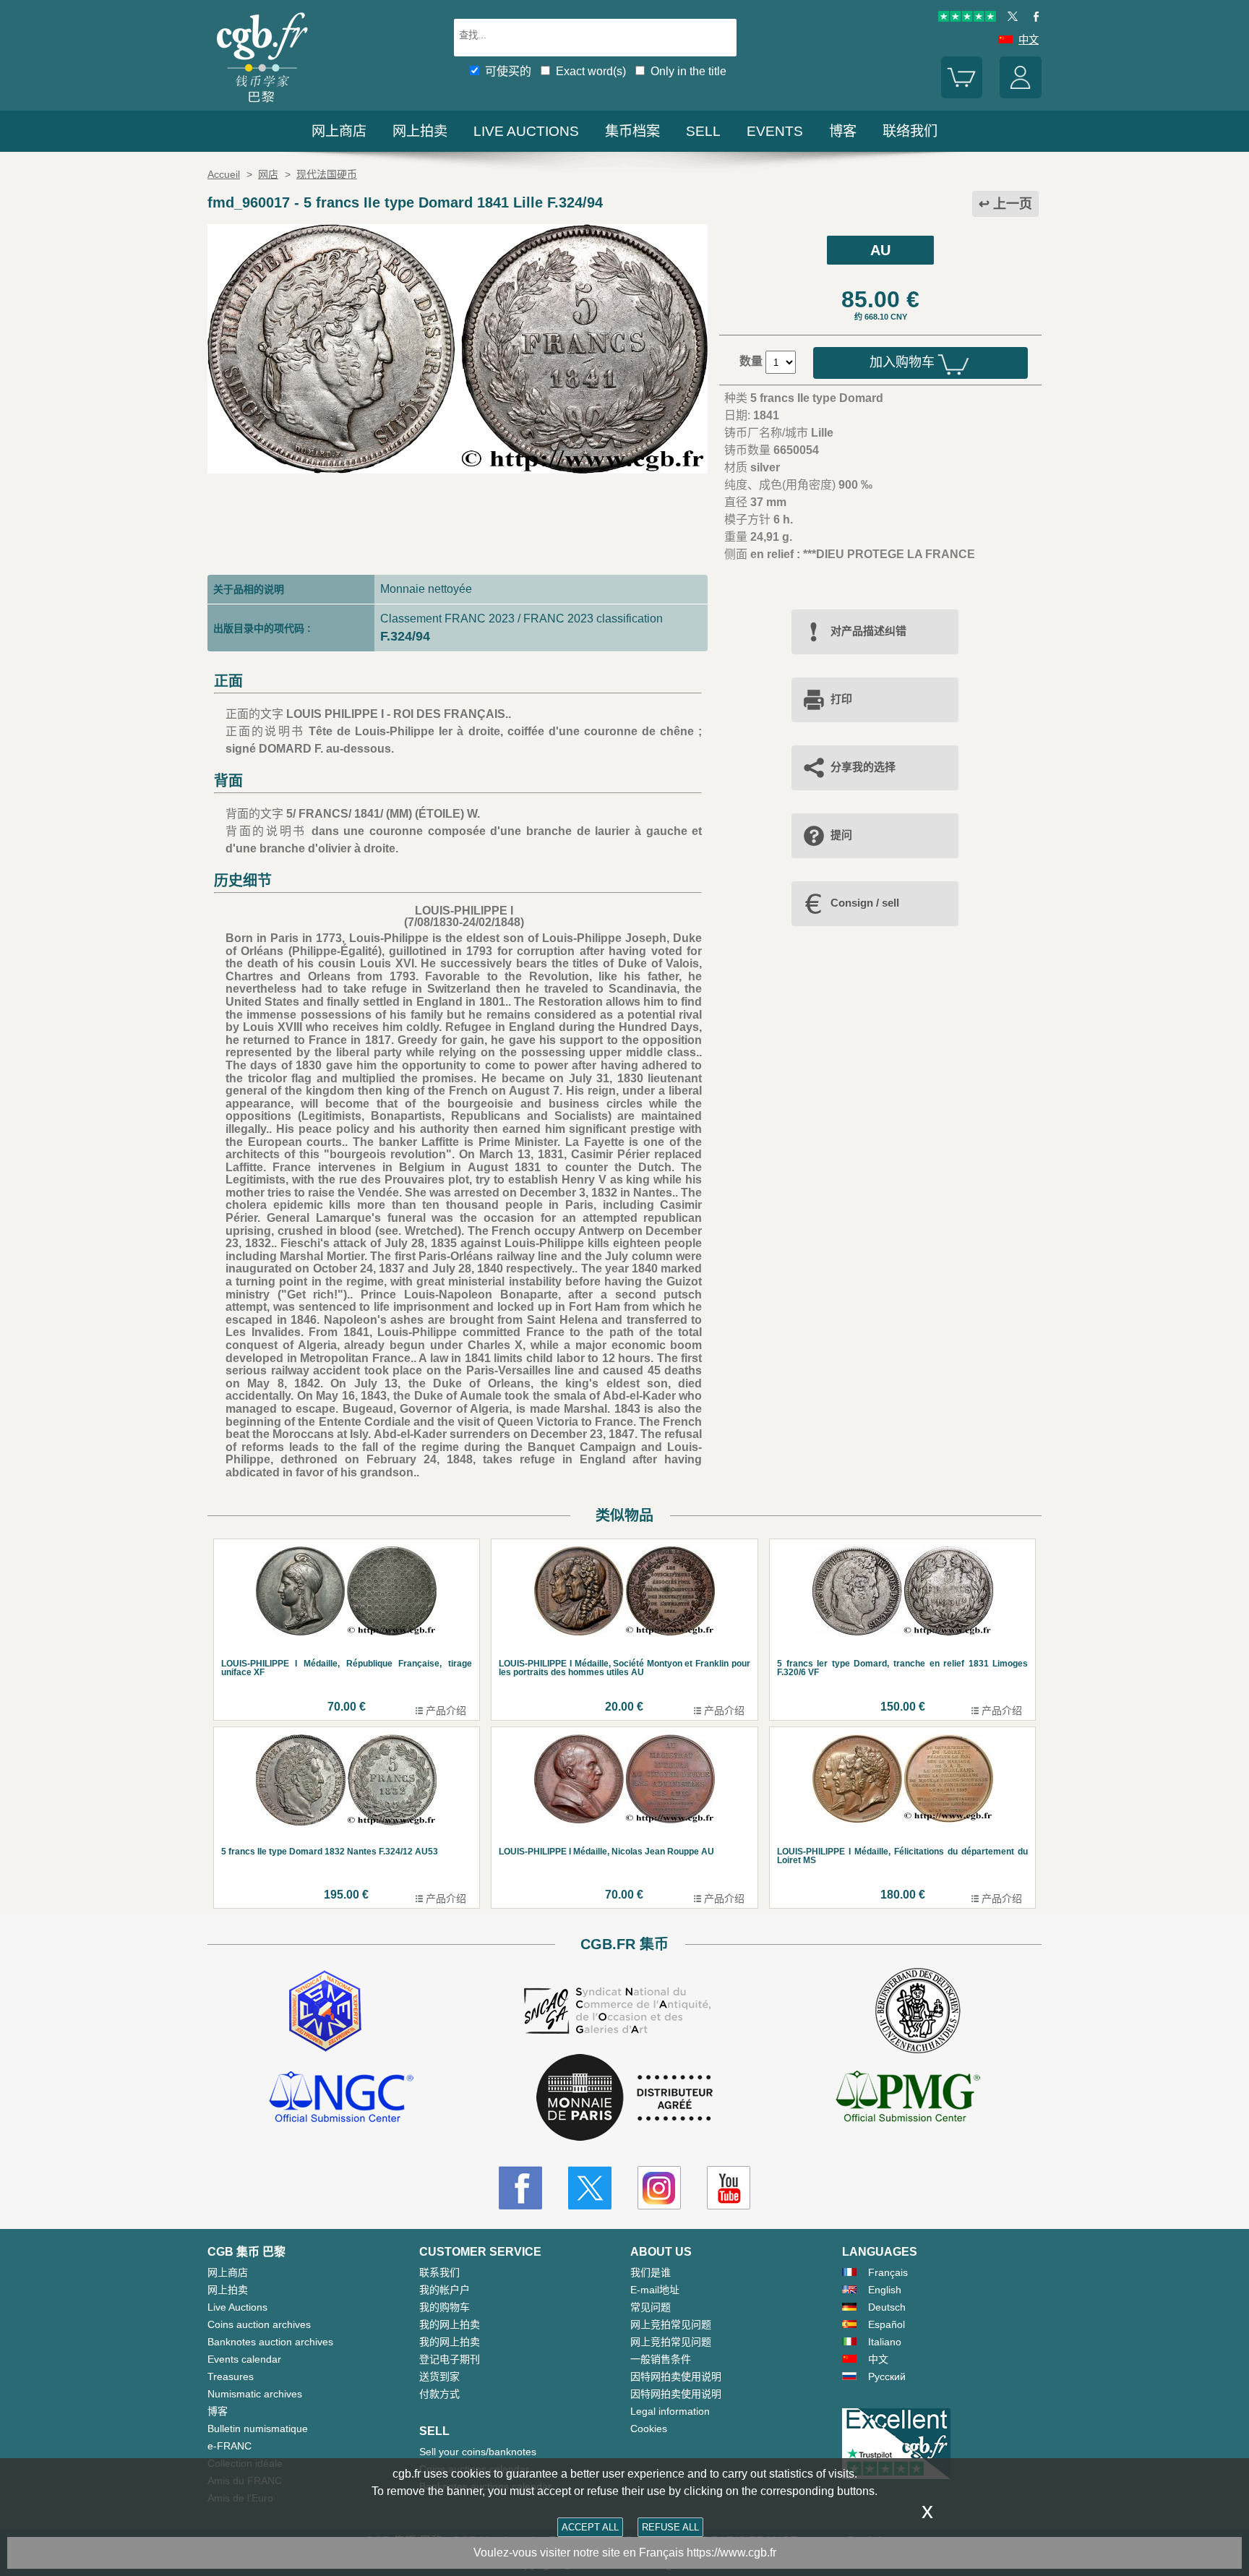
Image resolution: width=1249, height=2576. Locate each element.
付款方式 (439, 2394)
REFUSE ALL (670, 2527)
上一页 (1013, 204)
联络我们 (910, 131)
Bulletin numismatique (258, 2429)
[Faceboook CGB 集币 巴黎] (520, 2188)
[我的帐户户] (1021, 95)
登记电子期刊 (450, 2359)
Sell (703, 131)
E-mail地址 (655, 2290)
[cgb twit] (1010, 18)
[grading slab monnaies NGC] (341, 2099)
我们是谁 (651, 2272)
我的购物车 (445, 2307)
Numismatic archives (255, 2394)
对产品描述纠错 (868, 631)
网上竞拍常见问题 (671, 2324)
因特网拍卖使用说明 (676, 2376)
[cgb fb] (1033, 18)
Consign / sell (865, 903)
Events (775, 131)
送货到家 (439, 2376)
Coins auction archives (259, 2324)
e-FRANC (229, 2446)
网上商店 (339, 131)
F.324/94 (405, 636)
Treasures (231, 2376)
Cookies (649, 2429)
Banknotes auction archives (270, 2342)
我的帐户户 (445, 2290)
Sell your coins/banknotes (478, 2452)
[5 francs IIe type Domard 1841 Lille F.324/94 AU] (458, 470)
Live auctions (526, 131)
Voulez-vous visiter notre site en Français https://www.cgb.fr (625, 2553)
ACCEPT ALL (590, 2527)
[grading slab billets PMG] (908, 2099)
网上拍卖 (420, 131)
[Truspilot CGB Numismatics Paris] (967, 18)
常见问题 (651, 2307)
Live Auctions (237, 2307)
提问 (841, 835)
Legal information (670, 2411)
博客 (843, 131)
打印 (841, 699)
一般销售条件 (661, 2359)
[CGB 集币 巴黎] (262, 104)
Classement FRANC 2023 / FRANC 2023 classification (522, 619)
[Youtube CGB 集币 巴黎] (729, 2188)
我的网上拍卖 (450, 2324)
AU (880, 250)
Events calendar (244, 2359)
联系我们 (439, 2272)
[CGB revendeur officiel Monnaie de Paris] (624, 2098)
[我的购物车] (962, 95)
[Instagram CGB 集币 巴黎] (659, 2188)
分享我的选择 (863, 767)
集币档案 (632, 131)
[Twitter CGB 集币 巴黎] (590, 2188)
